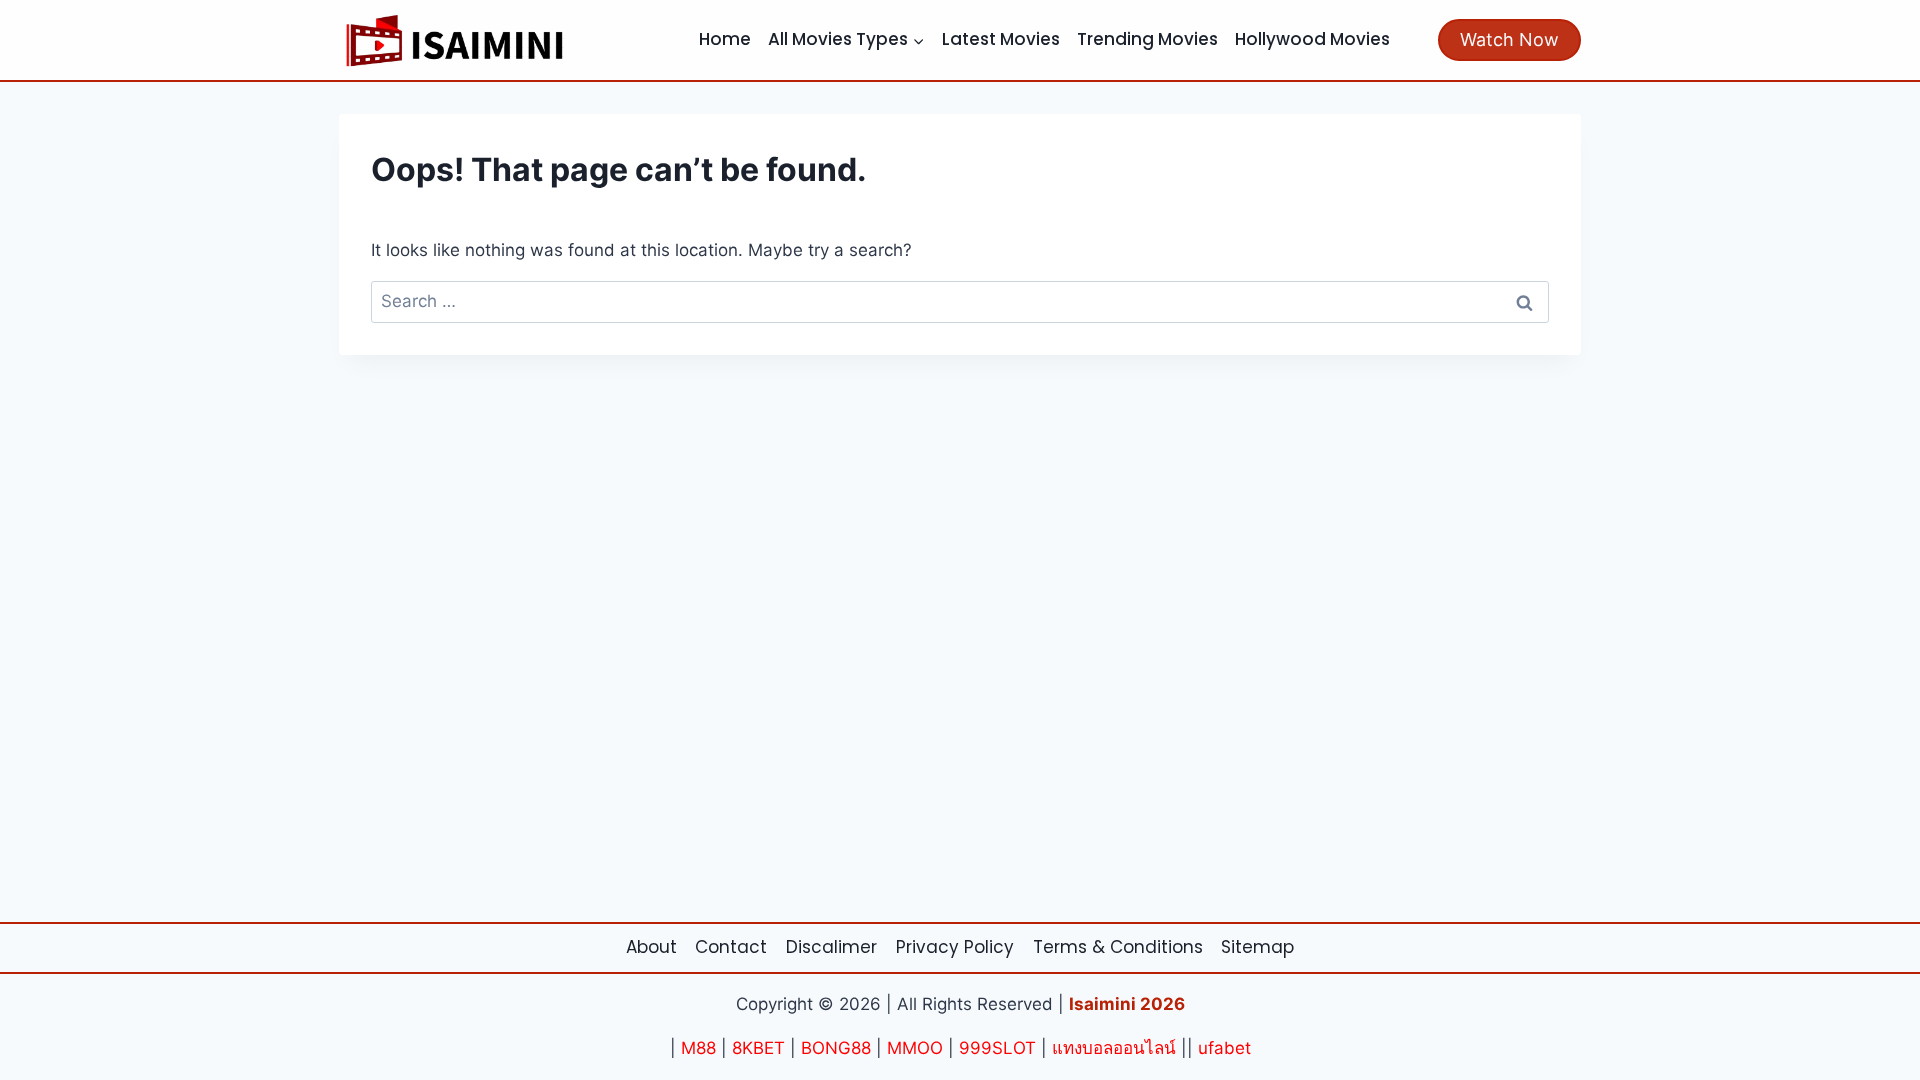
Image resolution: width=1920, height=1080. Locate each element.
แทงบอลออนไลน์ (1114, 1048)
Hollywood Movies (1312, 39)
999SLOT (997, 1048)
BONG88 (836, 1048)
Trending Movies (1147, 39)
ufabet (1224, 1048)
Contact (731, 947)
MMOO (915, 1048)
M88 (698, 1048)
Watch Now (1509, 39)
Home (725, 39)
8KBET (758, 1048)
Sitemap (1257, 947)
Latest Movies (1001, 39)
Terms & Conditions (1118, 947)
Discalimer (831, 947)
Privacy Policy (955, 947)
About (651, 947)
